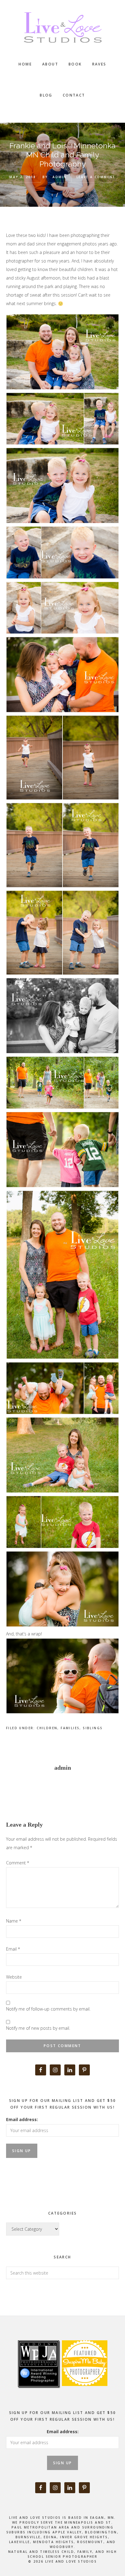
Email (13, 1949)
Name (14, 1921)
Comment (18, 1863)
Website (14, 1977)
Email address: (22, 2119)
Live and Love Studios (62, 27)
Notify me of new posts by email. (38, 2028)
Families (70, 1728)
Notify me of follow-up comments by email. (48, 2009)
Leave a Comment (96, 177)
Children (47, 1728)
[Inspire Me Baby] (84, 2393)
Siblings (93, 1728)
